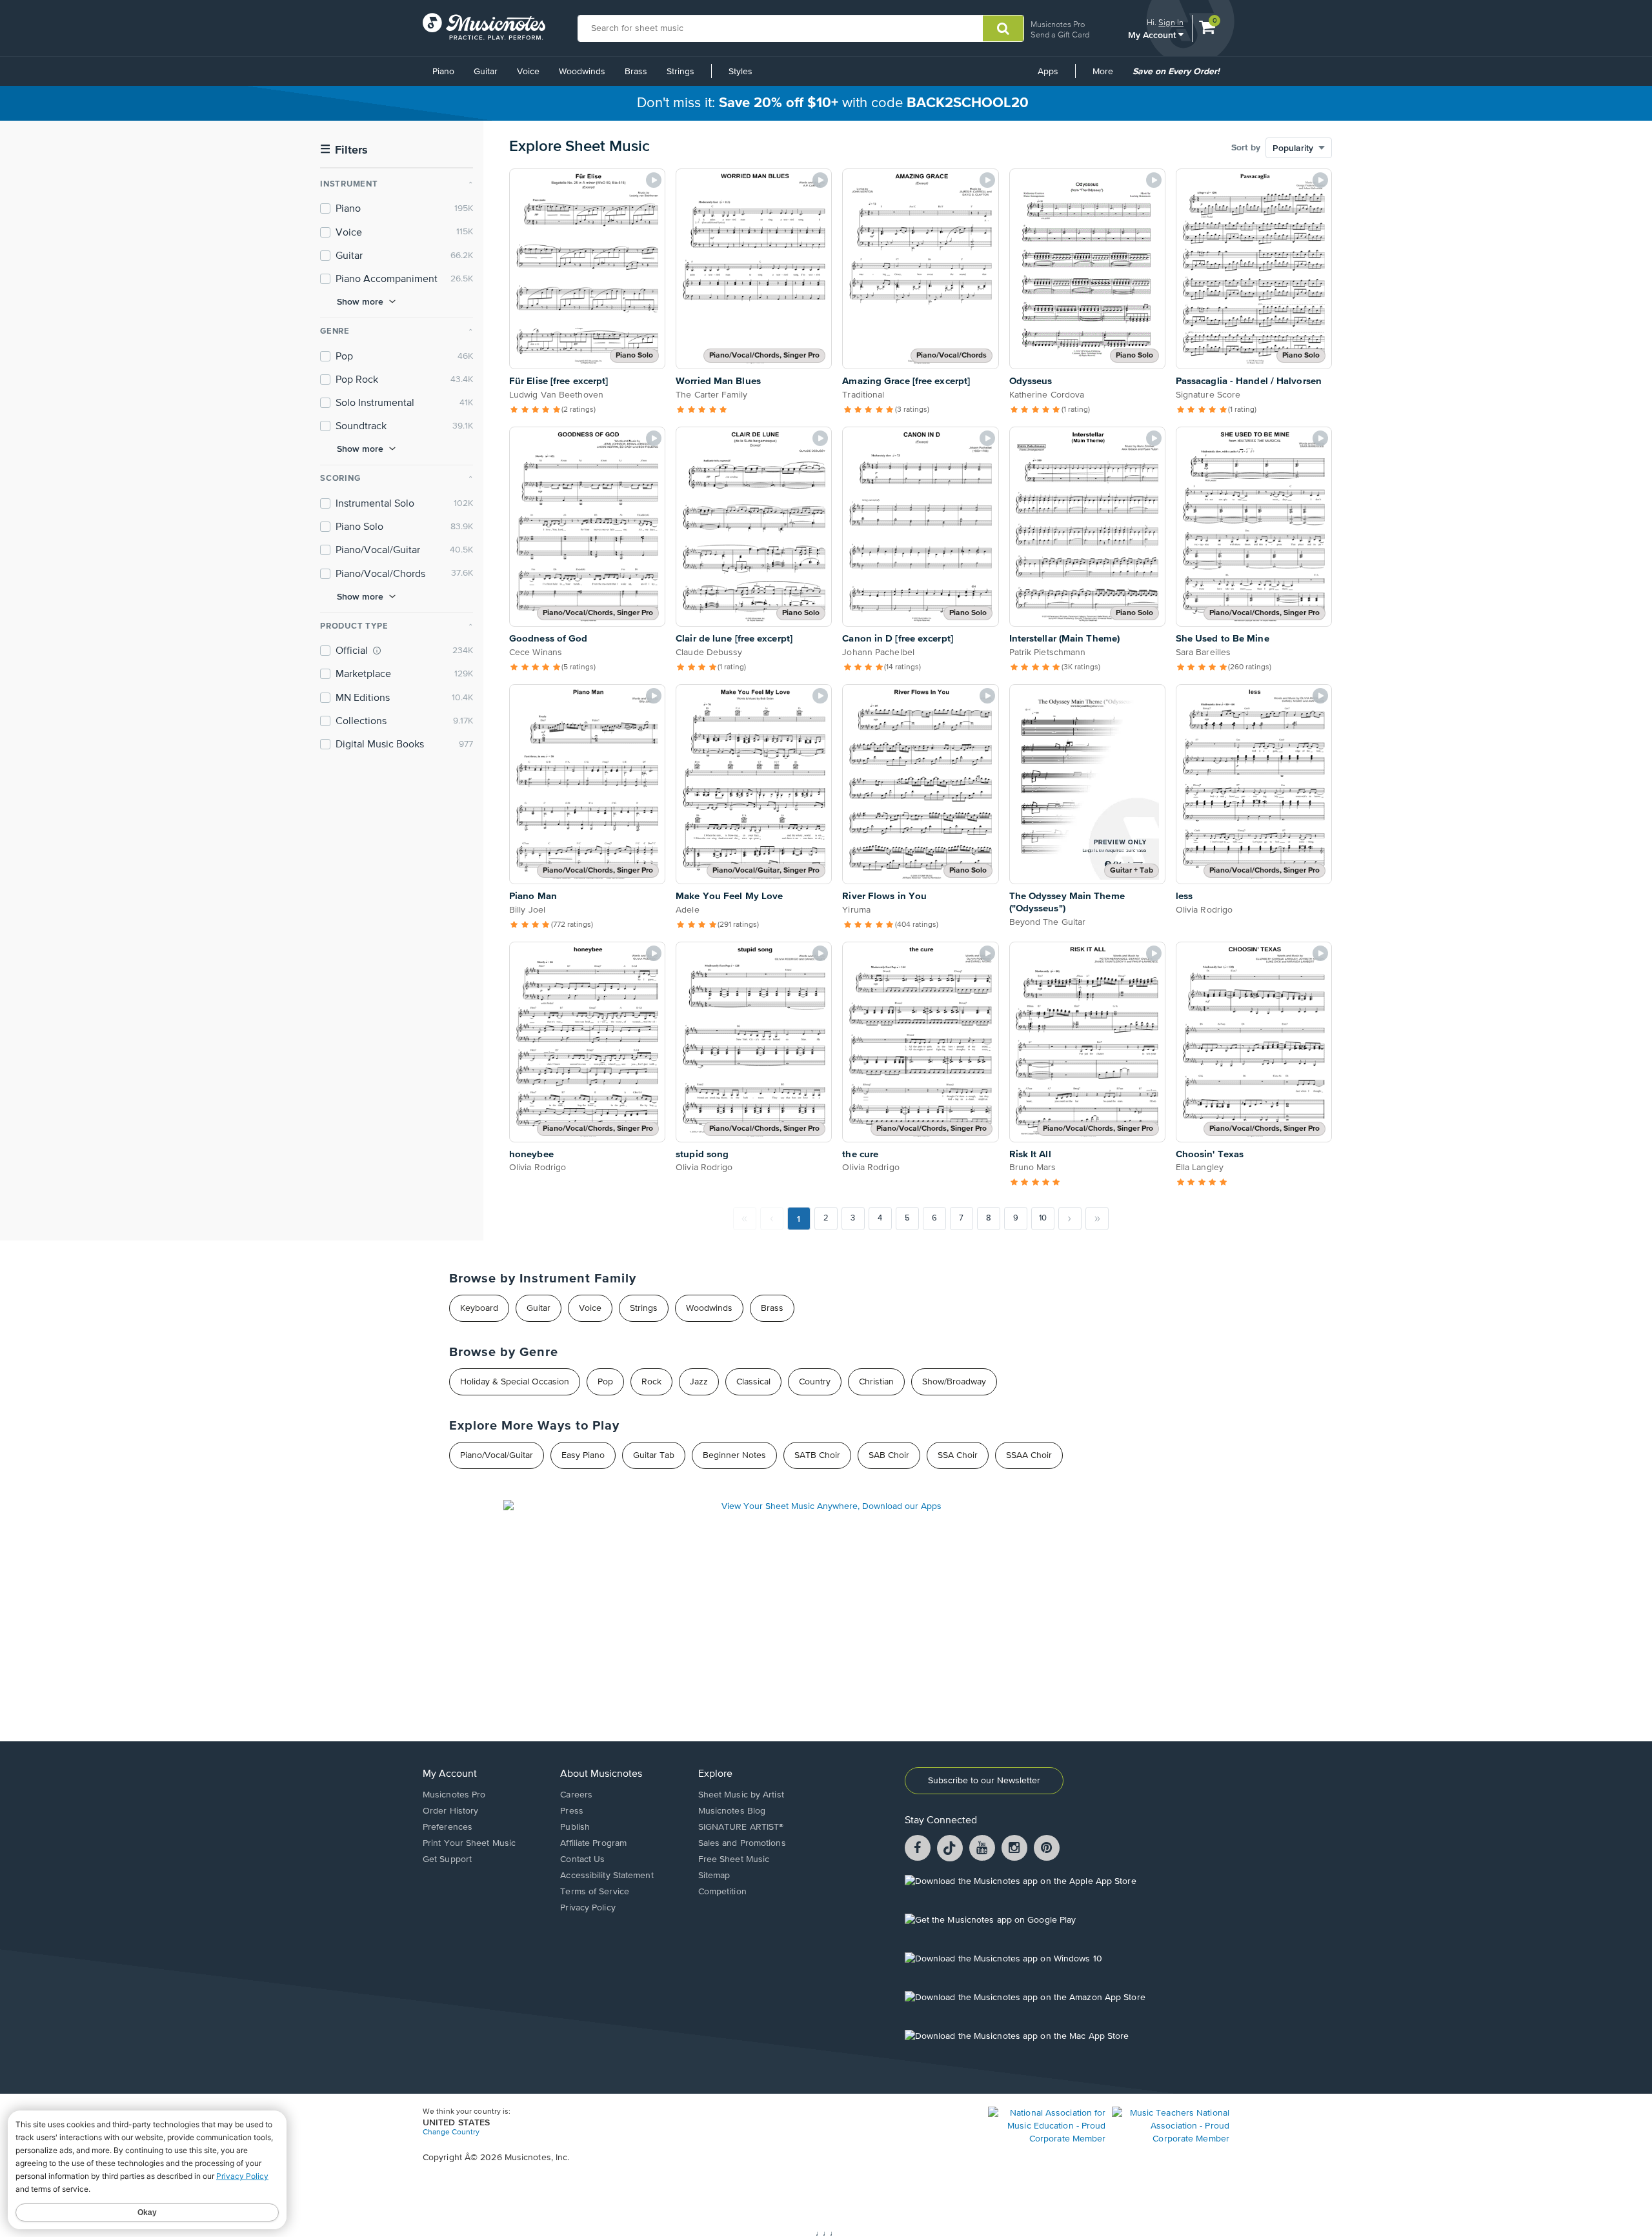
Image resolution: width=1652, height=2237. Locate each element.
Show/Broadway (954, 1382)
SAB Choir (889, 1455)
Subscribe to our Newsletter (984, 1781)
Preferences (448, 1827)
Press (572, 1811)
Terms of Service (595, 1892)
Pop (605, 1382)
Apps (1048, 72)
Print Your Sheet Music (469, 1843)
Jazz (699, 1382)
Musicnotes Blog (732, 1811)
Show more (360, 301)
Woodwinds (582, 72)
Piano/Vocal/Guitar (497, 1455)
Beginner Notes (734, 1455)
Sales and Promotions (742, 1843)
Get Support (447, 1859)
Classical (753, 1382)
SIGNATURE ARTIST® (741, 1827)
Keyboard (479, 1308)
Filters (344, 150)
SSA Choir (958, 1455)
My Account (1153, 35)
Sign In (1171, 22)
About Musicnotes (601, 1774)
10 (1043, 1218)
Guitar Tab (654, 1455)
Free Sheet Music (734, 1859)
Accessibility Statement (607, 1876)
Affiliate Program (593, 1843)
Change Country (451, 2132)
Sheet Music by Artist (741, 1795)
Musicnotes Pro (1058, 24)
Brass (636, 72)
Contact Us (582, 1859)
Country (815, 1382)
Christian (876, 1382)
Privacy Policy (588, 1908)
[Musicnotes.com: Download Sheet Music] (484, 26)
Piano (443, 72)
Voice (528, 72)
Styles (740, 72)
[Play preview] (654, 180)
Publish (575, 1827)
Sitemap (714, 1876)
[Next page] (1070, 1219)
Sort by (1246, 148)
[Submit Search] (1003, 28)
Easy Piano (583, 1455)
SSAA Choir (1029, 1455)
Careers (576, 1795)
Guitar (486, 72)
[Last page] (1097, 1219)
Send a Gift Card (1060, 35)
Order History (450, 1811)
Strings (680, 72)
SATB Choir (817, 1455)
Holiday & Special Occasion (515, 1382)
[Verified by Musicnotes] (377, 651)
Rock (651, 1382)
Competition (722, 1892)
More (1107, 76)
